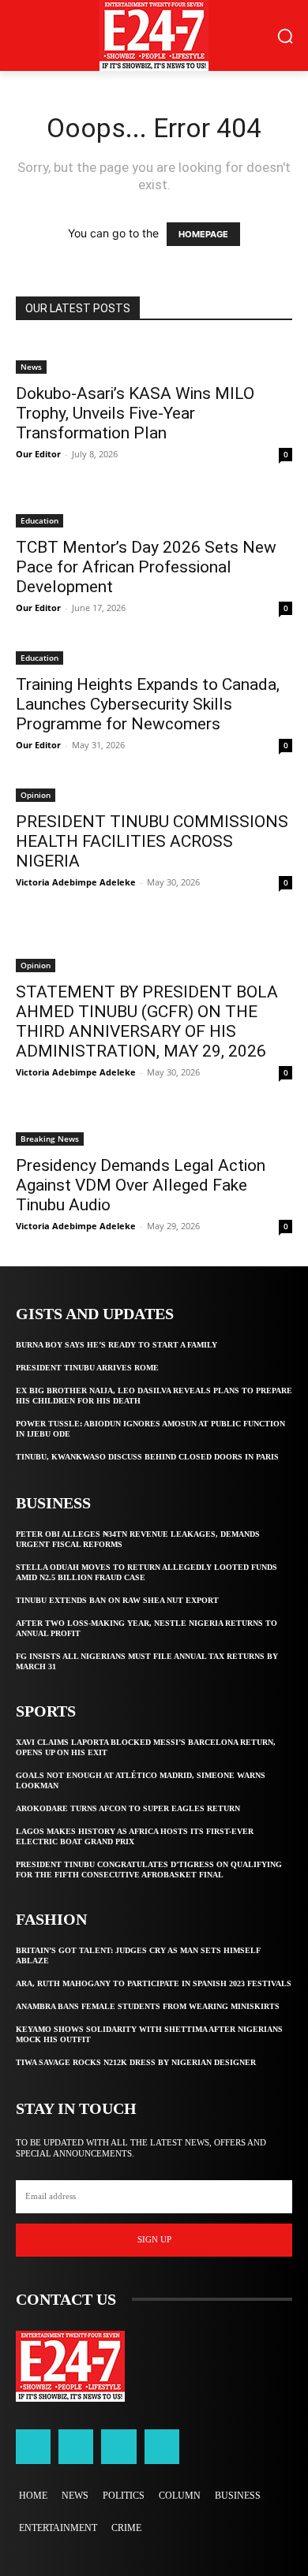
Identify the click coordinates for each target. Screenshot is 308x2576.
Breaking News (50, 1139)
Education (39, 520)
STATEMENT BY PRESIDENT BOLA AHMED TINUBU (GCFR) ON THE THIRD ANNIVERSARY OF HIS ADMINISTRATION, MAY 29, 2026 (147, 1021)
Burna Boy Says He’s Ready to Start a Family (116, 1345)
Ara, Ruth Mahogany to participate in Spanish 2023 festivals (154, 1983)
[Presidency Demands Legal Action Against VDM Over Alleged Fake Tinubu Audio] (154, 1129)
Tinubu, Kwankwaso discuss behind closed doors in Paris (147, 1457)
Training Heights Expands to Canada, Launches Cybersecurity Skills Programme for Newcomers (148, 704)
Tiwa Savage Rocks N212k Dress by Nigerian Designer (136, 2062)
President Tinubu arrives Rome (87, 1368)
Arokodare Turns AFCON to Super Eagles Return (128, 1808)
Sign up (154, 2239)
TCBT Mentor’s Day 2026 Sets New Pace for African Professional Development (146, 567)
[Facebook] (33, 2447)
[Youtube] (162, 2447)
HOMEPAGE (203, 234)
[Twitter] (118, 2447)
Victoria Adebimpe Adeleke (76, 882)
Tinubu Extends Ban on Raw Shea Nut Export (117, 1600)
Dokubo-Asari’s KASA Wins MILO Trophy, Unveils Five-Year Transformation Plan (135, 413)
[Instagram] (76, 2447)
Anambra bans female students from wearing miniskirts (148, 2006)
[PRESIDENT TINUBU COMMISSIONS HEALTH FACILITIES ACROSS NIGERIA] (154, 794)
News (31, 367)
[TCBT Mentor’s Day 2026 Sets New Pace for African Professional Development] (154, 511)
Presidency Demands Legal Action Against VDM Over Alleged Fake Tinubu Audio (141, 1185)
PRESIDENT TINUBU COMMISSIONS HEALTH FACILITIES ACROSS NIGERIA (152, 841)
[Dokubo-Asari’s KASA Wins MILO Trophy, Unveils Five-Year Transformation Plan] (154, 357)
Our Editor (38, 454)
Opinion (36, 795)
